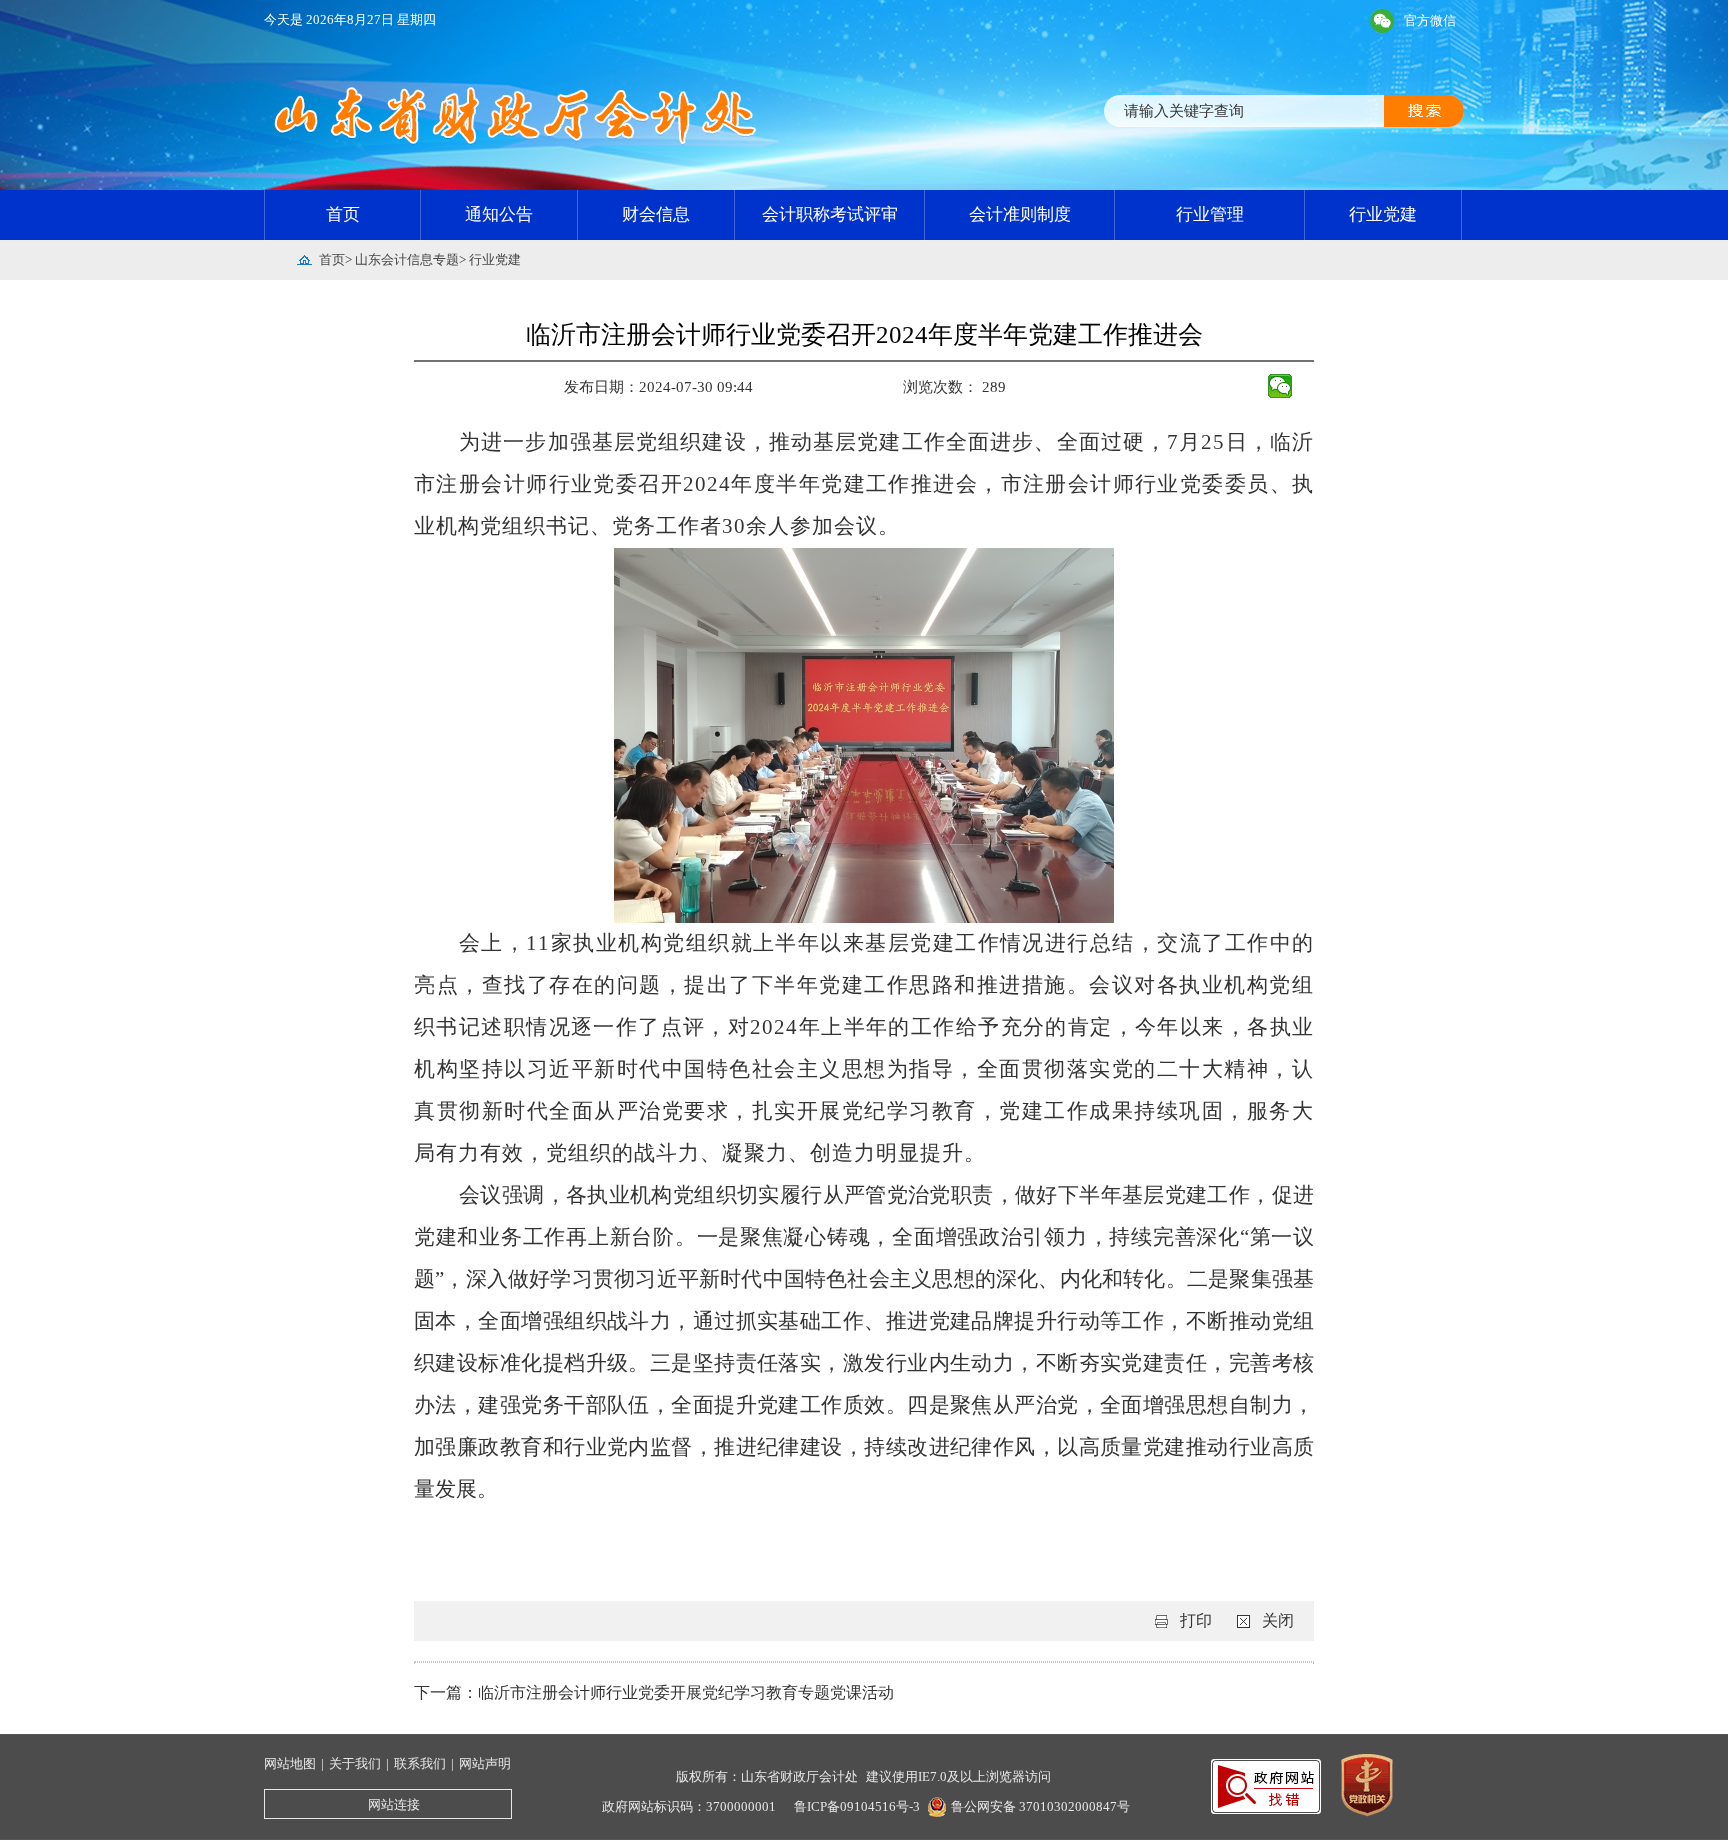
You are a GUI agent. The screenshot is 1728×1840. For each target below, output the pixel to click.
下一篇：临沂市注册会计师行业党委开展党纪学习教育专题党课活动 (654, 1692)
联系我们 (420, 1763)
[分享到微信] (1280, 386)
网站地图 (290, 1763)
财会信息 (656, 214)
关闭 (1278, 1620)
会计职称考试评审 (830, 214)
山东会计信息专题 (407, 259)
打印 (1196, 1620)
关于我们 (355, 1763)
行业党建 (1383, 214)
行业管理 (1210, 214)
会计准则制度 (1020, 214)
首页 (343, 214)
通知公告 (499, 214)
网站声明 (485, 1763)
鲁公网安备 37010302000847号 (1040, 1806)
